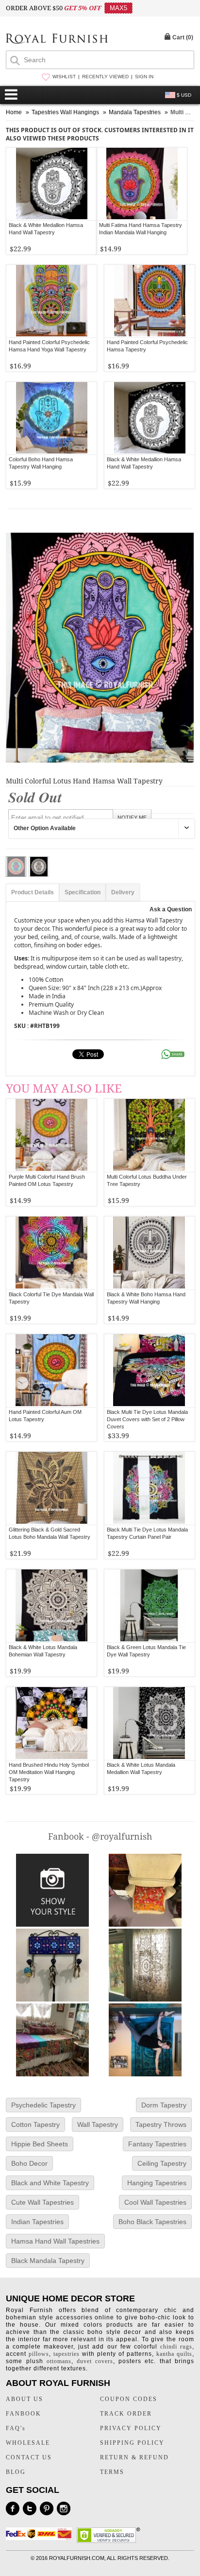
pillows (39, 2354)
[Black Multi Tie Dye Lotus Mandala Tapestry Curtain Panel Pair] (149, 1488)
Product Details (33, 892)
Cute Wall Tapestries (42, 2202)
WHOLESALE (28, 2443)
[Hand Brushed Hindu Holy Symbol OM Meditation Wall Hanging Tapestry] (52, 1723)
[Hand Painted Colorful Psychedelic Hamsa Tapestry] (150, 301)
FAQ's (16, 2428)
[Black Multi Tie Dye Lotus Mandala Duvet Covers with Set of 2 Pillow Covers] (149, 1371)
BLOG (16, 2472)
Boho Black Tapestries (152, 2222)
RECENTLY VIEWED (105, 77)
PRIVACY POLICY (131, 2428)
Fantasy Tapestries (157, 2144)
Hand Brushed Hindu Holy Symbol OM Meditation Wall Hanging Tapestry (49, 1772)
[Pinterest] (47, 2508)
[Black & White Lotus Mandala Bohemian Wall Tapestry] (52, 1606)
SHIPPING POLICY (132, 2443)
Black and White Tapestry (50, 2183)
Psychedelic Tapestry (43, 2105)
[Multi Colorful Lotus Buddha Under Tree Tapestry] (149, 1135)
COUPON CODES (129, 2399)
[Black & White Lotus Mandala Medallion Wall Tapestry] (149, 1723)
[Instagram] (64, 2508)
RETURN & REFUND (134, 2457)
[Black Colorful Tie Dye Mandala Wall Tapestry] (52, 1253)
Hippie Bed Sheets (40, 2144)
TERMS (112, 2472)
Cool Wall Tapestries (155, 2202)
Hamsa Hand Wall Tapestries (55, 2241)
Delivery (123, 892)
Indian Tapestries (37, 2222)
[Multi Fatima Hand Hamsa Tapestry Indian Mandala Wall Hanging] (142, 184)
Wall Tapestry (98, 2124)
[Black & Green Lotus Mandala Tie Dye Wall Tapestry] (149, 1606)
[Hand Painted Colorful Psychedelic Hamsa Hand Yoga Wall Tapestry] (51, 301)
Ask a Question (171, 909)
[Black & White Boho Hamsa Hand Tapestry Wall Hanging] (149, 1253)
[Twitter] (30, 2508)
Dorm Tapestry (164, 2105)
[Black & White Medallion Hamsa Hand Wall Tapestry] (51, 184)
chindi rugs (176, 2347)
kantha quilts (174, 2354)
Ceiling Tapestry (162, 2163)
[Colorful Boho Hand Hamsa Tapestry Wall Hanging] (51, 418)
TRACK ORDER (126, 2414)
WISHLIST (64, 77)
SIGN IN (144, 77)
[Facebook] (13, 2508)
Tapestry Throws (161, 2124)
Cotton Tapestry (35, 2124)
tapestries (67, 2354)
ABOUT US (25, 2399)
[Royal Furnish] (57, 40)
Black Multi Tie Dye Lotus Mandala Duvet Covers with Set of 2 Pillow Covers (147, 1419)
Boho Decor (29, 2163)
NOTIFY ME (132, 818)
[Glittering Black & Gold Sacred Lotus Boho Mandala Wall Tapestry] (52, 1488)
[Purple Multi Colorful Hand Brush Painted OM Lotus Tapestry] (52, 1135)
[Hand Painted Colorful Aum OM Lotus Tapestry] (52, 1371)
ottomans (59, 2361)
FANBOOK (24, 2414)
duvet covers (95, 2361)
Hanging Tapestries (157, 2183)
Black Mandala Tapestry (48, 2261)
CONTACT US (29, 2457)
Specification (83, 892)
